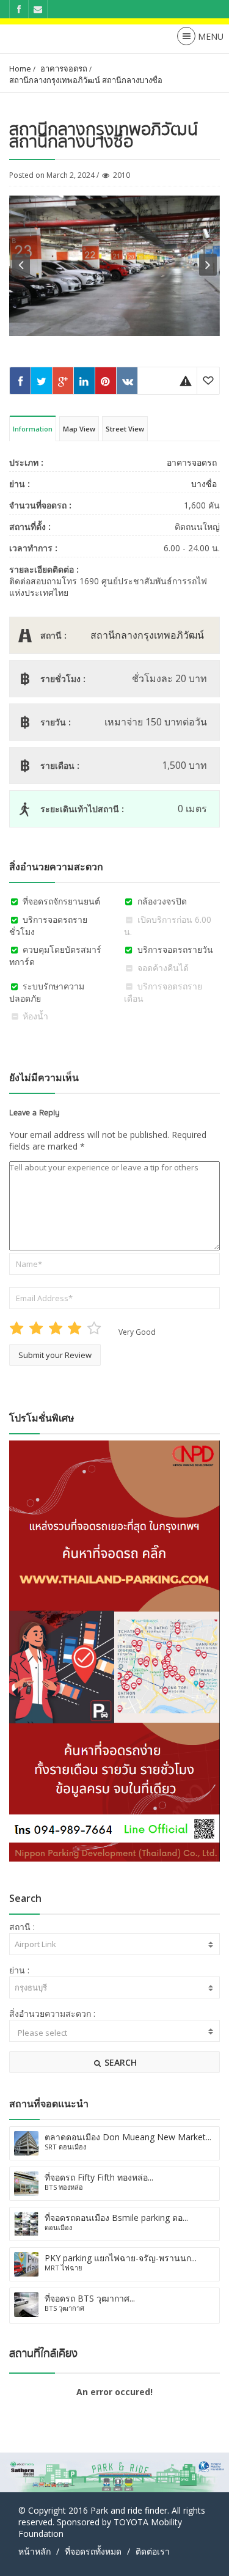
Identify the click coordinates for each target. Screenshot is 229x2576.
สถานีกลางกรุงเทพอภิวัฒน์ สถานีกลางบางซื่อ (86, 80)
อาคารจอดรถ (64, 68)
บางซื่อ (204, 484)
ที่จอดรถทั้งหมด (93, 2551)
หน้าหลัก (35, 2551)
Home (20, 68)
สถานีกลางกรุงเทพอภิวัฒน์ (147, 635)
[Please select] (114, 2033)
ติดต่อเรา (153, 2551)
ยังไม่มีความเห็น (44, 1077)
